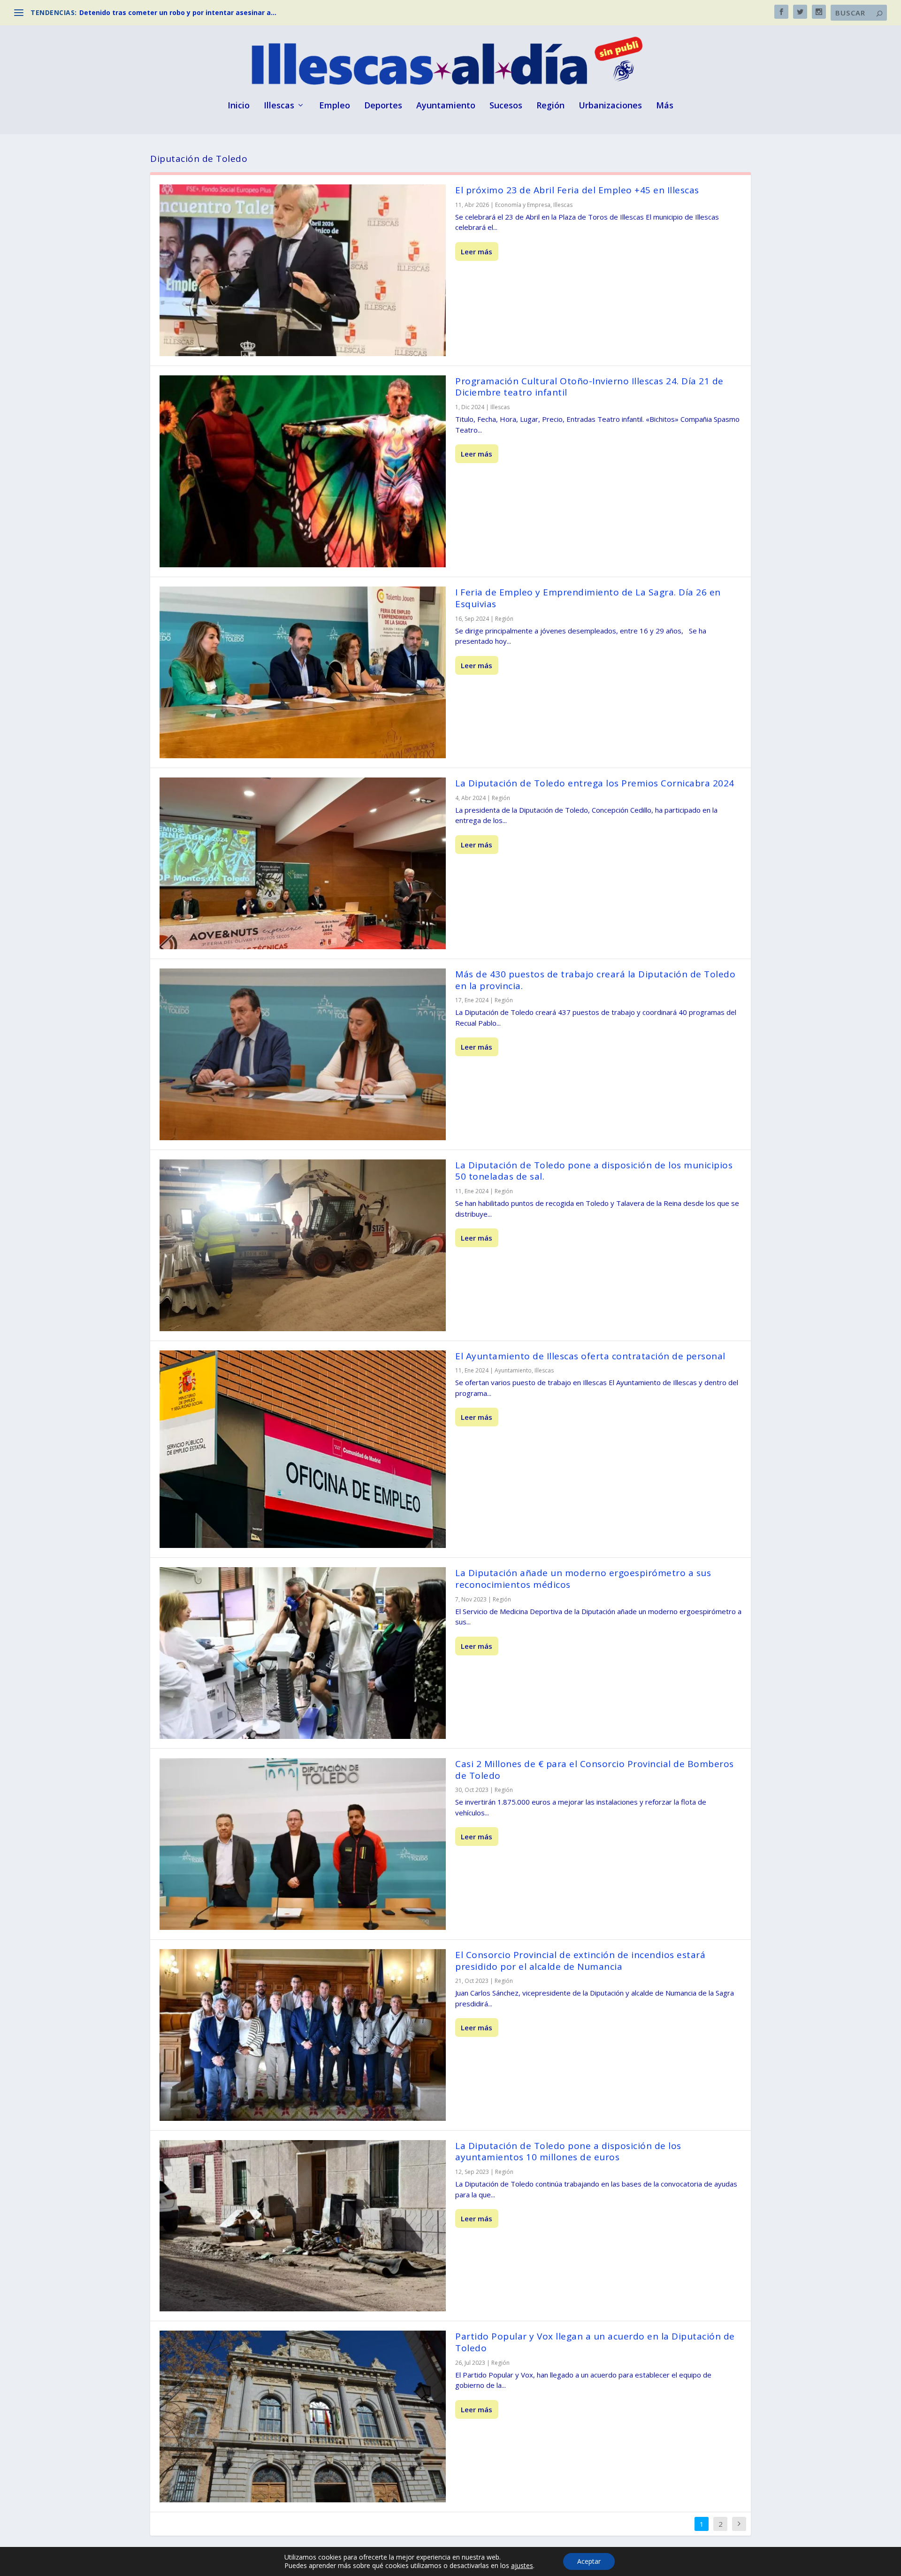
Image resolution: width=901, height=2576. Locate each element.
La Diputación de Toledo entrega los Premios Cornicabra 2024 (595, 783)
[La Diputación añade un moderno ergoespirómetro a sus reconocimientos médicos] (303, 1653)
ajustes (522, 2566)
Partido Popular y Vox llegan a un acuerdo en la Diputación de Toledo (595, 2342)
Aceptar (589, 2561)
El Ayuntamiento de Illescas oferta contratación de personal (590, 1356)
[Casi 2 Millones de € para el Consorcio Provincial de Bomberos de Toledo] (303, 1844)
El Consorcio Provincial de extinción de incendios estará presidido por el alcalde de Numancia (580, 1961)
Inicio (239, 106)
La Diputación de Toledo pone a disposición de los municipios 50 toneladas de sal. (594, 1171)
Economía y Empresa (523, 205)
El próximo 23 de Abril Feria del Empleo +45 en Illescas (577, 190)
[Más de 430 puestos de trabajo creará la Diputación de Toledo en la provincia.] (303, 1054)
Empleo (335, 106)
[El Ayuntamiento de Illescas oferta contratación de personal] (303, 1449)
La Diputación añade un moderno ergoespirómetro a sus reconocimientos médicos (583, 1579)
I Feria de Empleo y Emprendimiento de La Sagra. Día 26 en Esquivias (588, 598)
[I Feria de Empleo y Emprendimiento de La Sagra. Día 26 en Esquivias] (303, 672)
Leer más (477, 252)
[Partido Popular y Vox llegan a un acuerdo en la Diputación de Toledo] (303, 2416)
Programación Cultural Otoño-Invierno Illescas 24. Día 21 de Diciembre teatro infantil (589, 387)
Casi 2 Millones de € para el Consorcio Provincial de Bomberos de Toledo (595, 1770)
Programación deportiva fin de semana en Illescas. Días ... (177, 12)
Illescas (279, 106)
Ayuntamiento (446, 106)
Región (550, 106)
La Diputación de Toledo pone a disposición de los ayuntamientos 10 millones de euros (568, 2152)
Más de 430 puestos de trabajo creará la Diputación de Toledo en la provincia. (595, 980)
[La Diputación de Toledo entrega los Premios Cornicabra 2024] (303, 863)
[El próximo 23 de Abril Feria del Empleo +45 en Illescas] (303, 270)
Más (665, 106)
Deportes (383, 106)
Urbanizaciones (610, 106)
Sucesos (506, 106)
